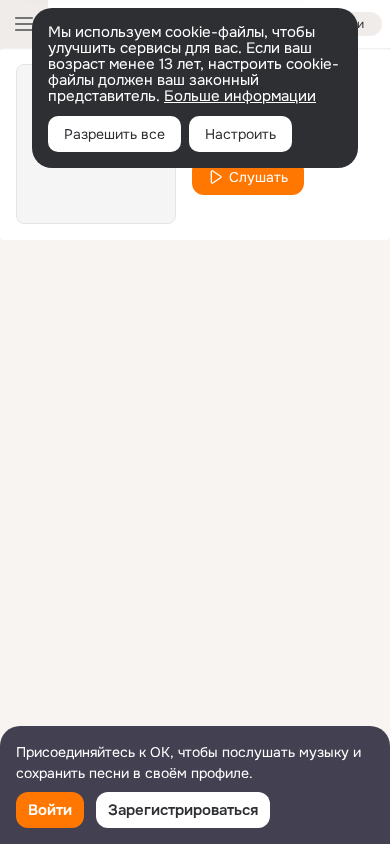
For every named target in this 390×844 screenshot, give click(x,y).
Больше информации (240, 96)
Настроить (240, 134)
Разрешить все (114, 134)
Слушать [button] (258, 177)
